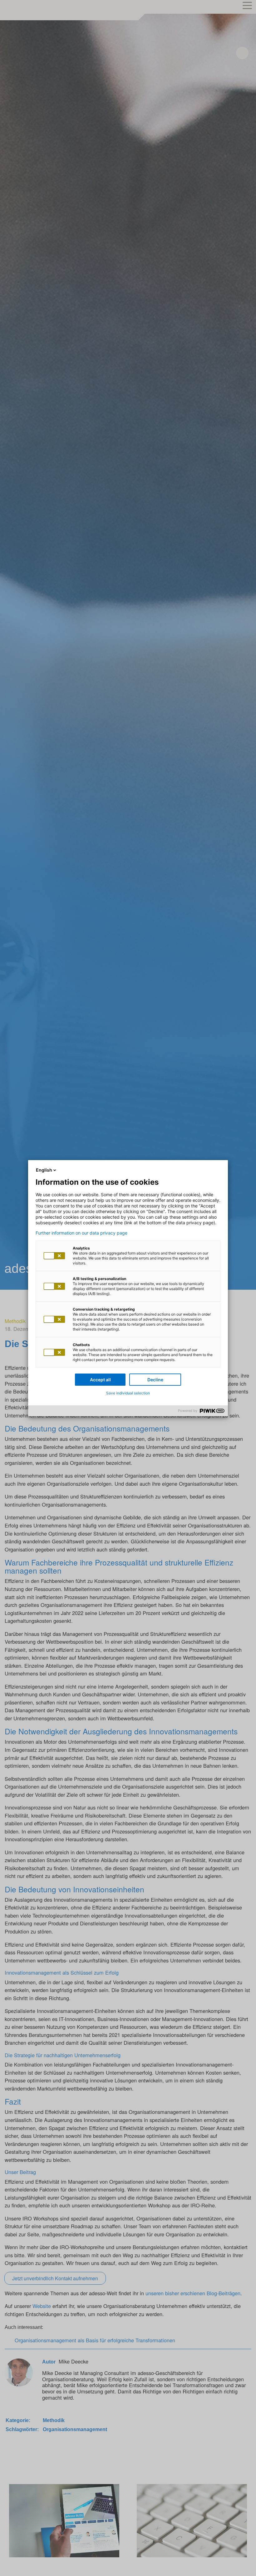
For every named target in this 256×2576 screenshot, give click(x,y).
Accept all (100, 1380)
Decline (155, 1380)
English (44, 1170)
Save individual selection (128, 1393)
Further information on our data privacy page (81, 1233)
